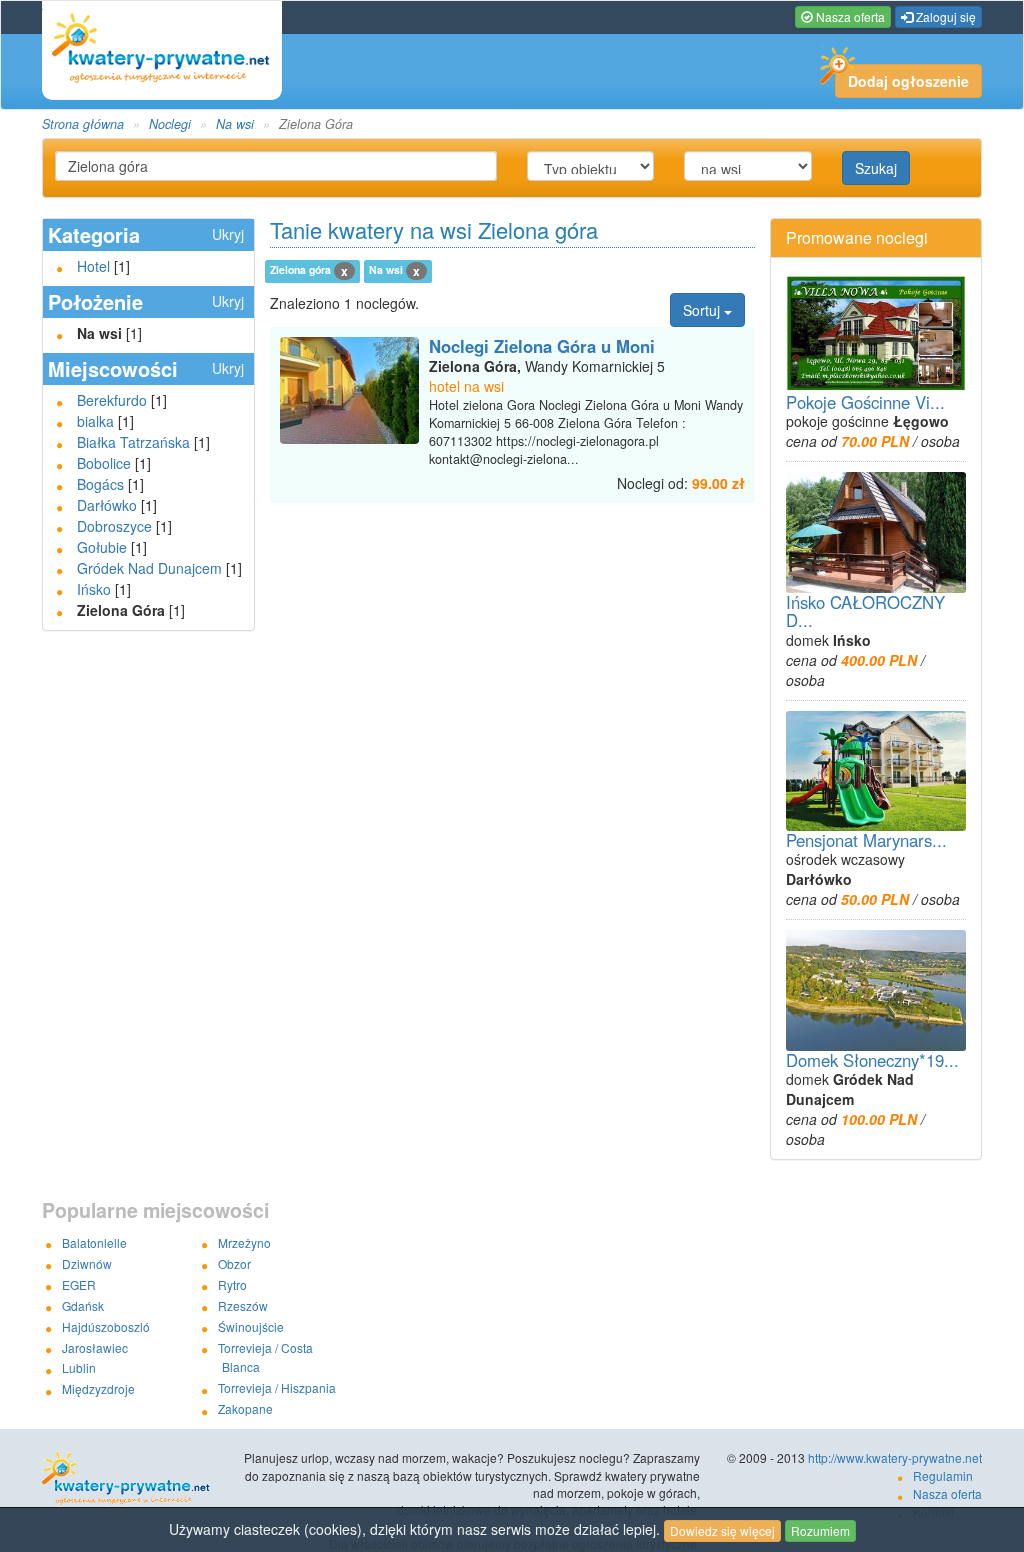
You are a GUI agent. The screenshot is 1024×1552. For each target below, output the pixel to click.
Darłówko (107, 505)
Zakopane (245, 1408)
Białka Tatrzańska (133, 442)
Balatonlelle (94, 1242)
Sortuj (703, 310)
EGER (79, 1284)
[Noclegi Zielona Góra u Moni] (350, 390)
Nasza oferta (849, 16)
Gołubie (102, 547)
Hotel (93, 266)
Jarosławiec (95, 1347)
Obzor (234, 1263)
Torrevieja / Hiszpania (277, 1387)
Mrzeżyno (244, 1242)
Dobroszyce (114, 526)
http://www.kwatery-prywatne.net (895, 1457)
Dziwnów (87, 1263)
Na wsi (235, 124)
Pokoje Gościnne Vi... (865, 402)
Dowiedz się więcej (722, 1530)
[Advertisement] (512, 543)
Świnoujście (251, 1326)
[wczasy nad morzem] (136, 1479)
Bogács (100, 484)
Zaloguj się (944, 16)
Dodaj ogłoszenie (908, 81)
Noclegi (170, 124)
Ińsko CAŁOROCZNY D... (865, 611)
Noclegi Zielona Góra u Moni (542, 346)
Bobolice (104, 463)
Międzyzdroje (98, 1388)
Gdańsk (83, 1305)
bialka (95, 421)
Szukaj (876, 168)
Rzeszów (243, 1305)
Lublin (79, 1367)
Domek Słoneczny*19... (872, 1060)
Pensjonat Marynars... (866, 840)
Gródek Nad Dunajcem (149, 568)
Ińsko (94, 589)
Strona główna (83, 124)
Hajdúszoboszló (106, 1326)
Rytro (232, 1284)
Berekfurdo (112, 400)
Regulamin (943, 1475)
